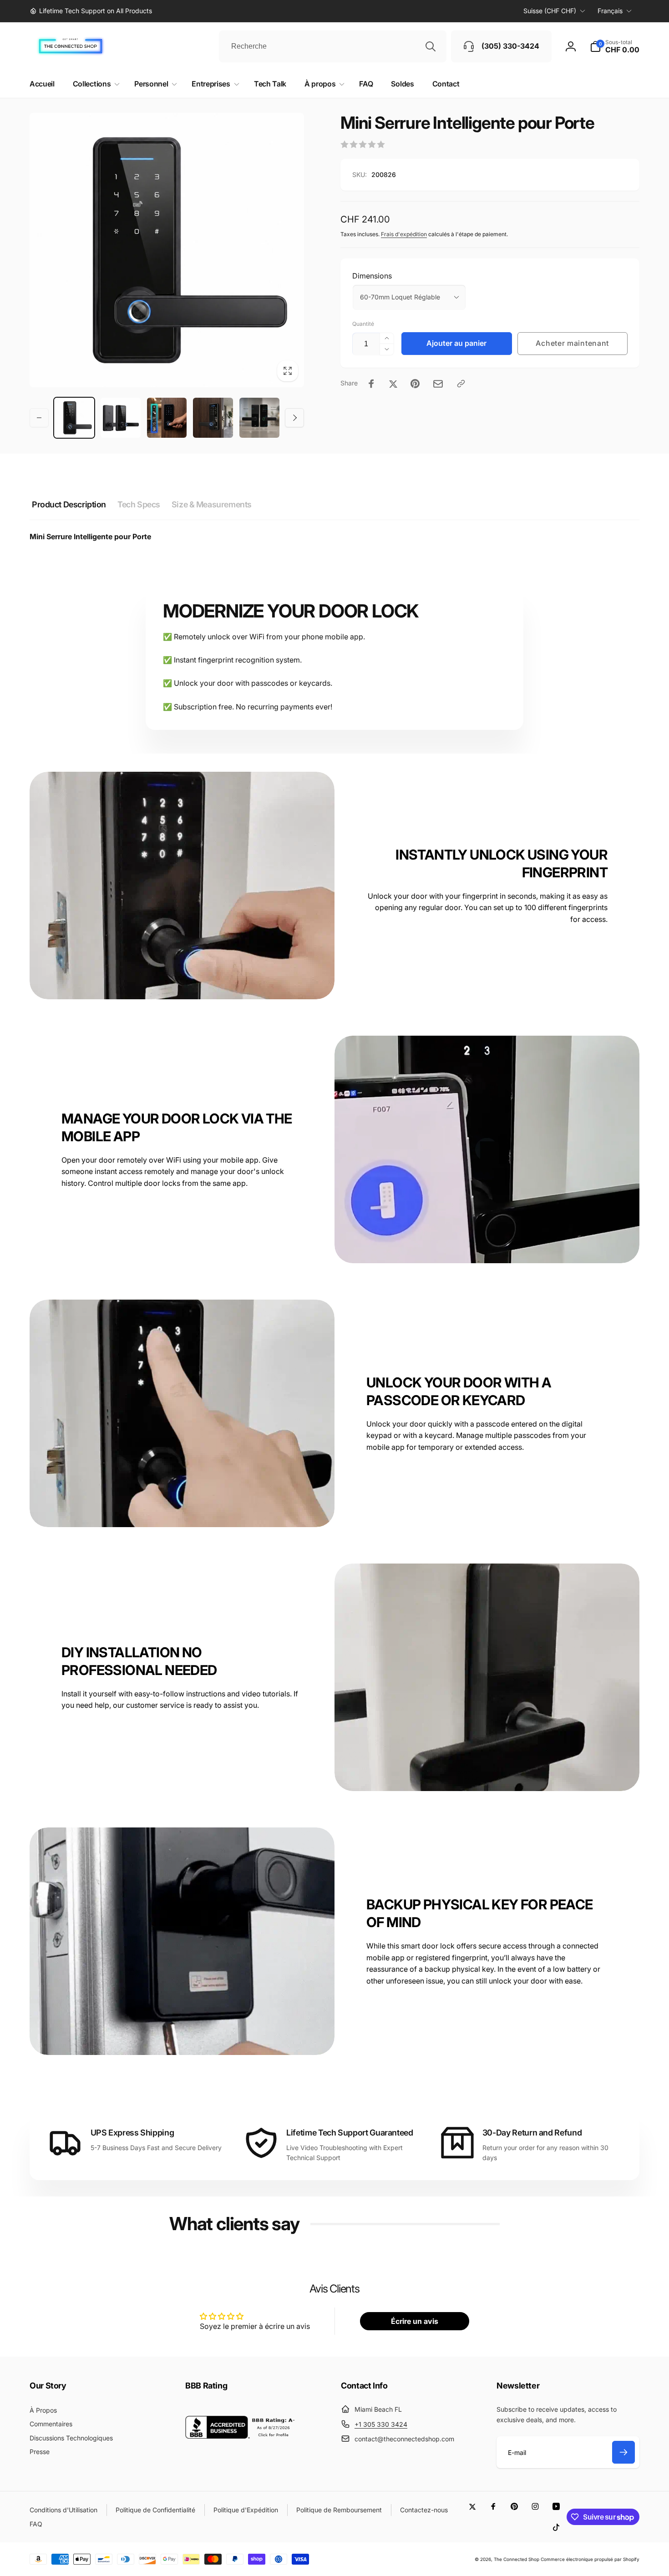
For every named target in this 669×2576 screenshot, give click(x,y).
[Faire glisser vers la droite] (294, 418)
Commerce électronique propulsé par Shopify (590, 2559)
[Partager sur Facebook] (371, 384)
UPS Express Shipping (132, 2133)
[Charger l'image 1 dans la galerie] (74, 418)
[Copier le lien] (461, 384)
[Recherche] (431, 46)
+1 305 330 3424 (381, 2424)
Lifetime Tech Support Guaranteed (350, 2133)
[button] (615, 46)
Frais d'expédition (404, 234)
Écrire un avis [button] (415, 2321)
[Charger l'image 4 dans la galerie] (213, 418)
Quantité (363, 324)
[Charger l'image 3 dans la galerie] (167, 418)
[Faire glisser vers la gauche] (39, 418)
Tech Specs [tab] (139, 504)
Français (610, 11)
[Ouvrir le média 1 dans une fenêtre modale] (167, 250)
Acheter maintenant (572, 343)
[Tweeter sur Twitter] (393, 384)
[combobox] (333, 46)
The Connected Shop (517, 2559)
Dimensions (372, 276)
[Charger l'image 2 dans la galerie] (121, 418)
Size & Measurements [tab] (212, 504)
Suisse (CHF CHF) (550, 11)
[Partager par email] (438, 384)
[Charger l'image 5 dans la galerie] (259, 418)
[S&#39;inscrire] (623, 2452)
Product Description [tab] (69, 504)
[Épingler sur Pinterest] (415, 384)
